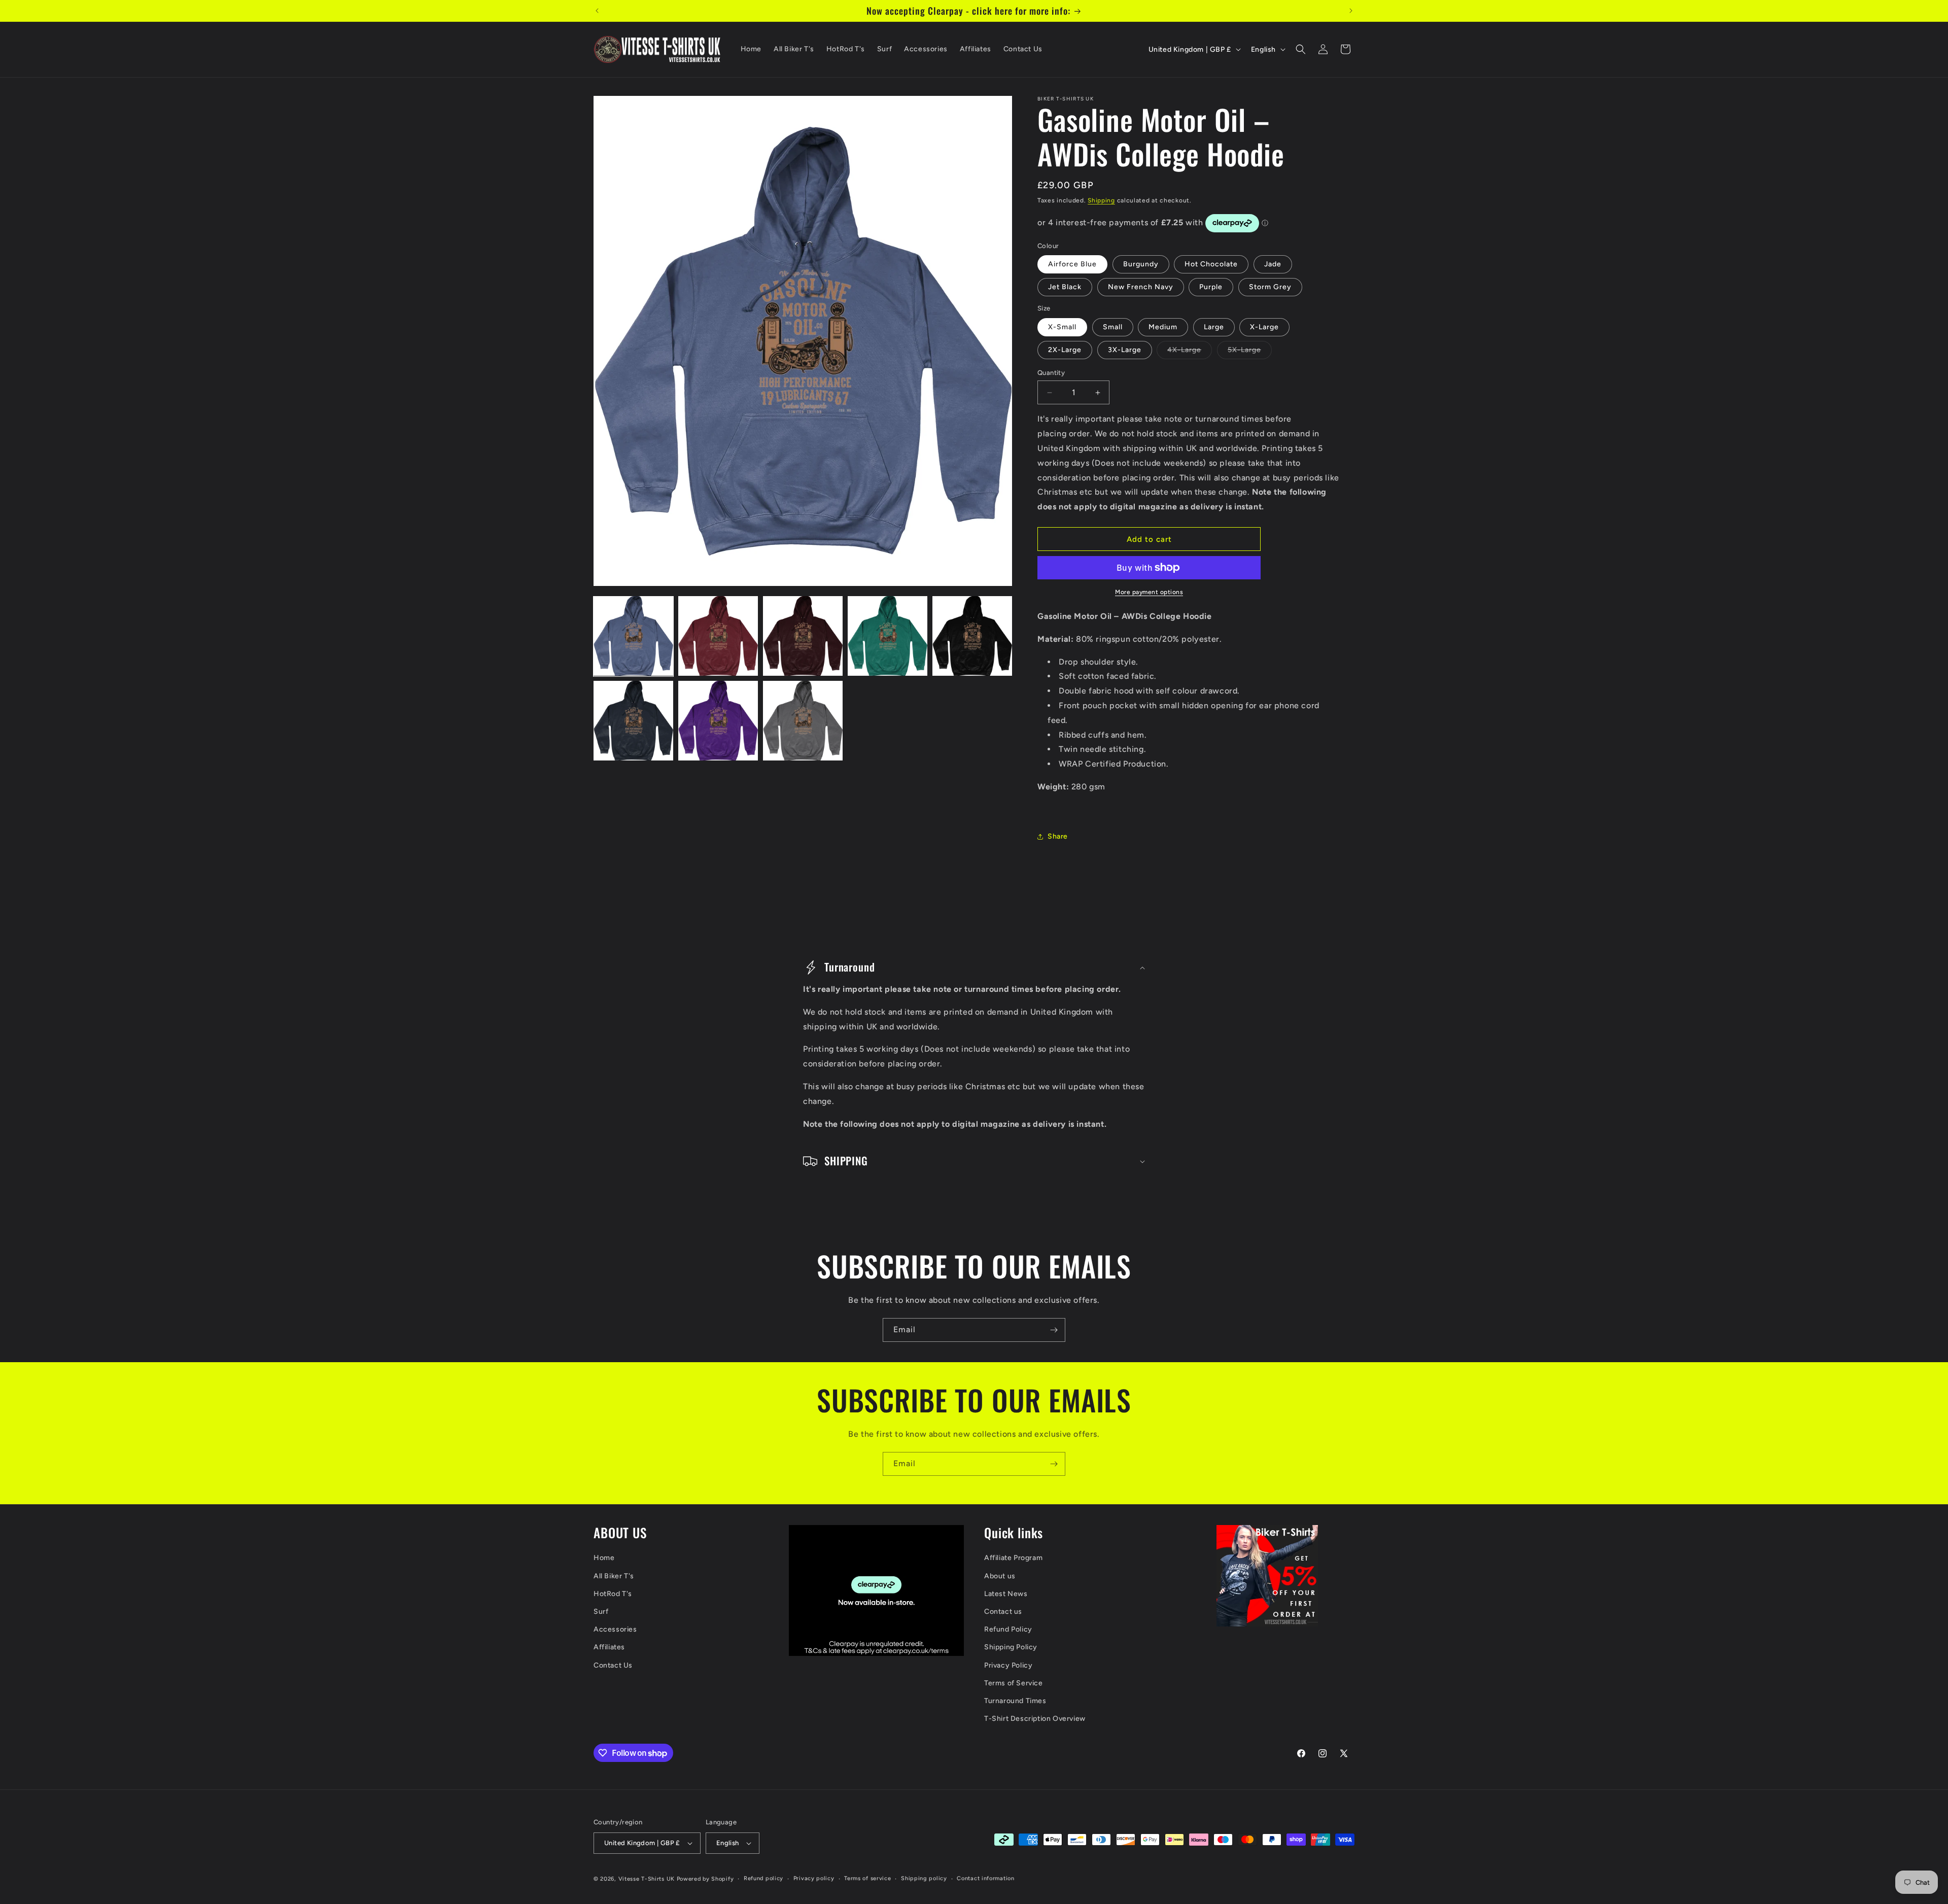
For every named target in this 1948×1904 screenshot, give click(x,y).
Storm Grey (1270, 287)
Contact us (1003, 1612)
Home (604, 1558)
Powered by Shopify (705, 1879)
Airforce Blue (1072, 264)
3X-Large (1125, 350)
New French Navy (1141, 287)
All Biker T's (614, 1576)
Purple (1211, 287)
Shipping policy (924, 1878)
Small (1113, 327)
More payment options (1149, 592)
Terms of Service (1014, 1683)
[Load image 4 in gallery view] (888, 636)
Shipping (1101, 200)
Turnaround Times (1015, 1701)
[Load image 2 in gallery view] (718, 636)
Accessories (615, 1629)
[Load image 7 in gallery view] (718, 721)
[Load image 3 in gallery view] (803, 636)
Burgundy (1141, 264)
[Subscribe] (1054, 1330)
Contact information (985, 1878)
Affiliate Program (1013, 1558)
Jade (1273, 264)
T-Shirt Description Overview (1035, 1719)
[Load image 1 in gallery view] (633, 636)
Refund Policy (1008, 1629)
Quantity (1051, 373)
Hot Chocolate (1211, 264)
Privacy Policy (1008, 1665)
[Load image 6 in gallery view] (633, 721)
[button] (1301, 49)
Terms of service (867, 1878)
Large (1214, 327)
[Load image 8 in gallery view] (803, 721)
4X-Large (1190, 352)
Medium (1163, 327)
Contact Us (613, 1665)
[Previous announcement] (597, 11)
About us (1000, 1576)
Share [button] (1058, 836)
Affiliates (609, 1647)
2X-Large (1065, 350)
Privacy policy (814, 1878)
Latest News (1006, 1594)
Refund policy (763, 1878)
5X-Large (1250, 352)
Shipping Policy (1011, 1647)
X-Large (1264, 327)
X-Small (1062, 327)
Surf (601, 1612)
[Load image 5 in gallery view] (972, 636)
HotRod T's (613, 1594)
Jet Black (1065, 287)
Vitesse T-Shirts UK (647, 1879)
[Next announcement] (1351, 11)
